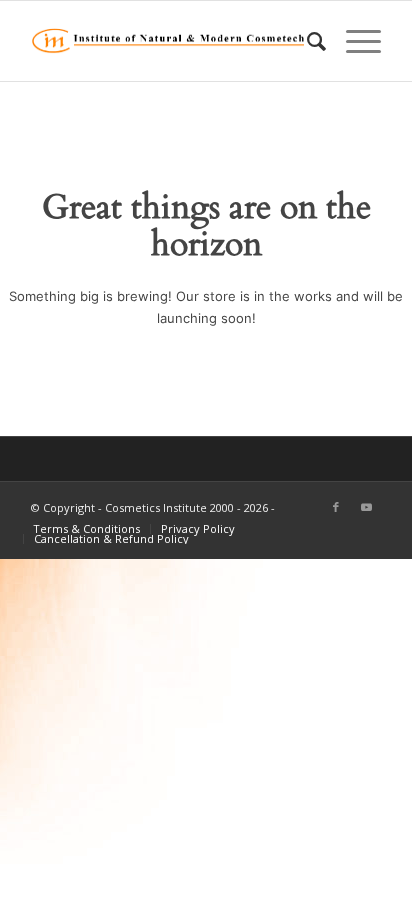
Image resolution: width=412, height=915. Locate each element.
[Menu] (353, 41)
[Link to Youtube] (366, 507)
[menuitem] (306, 41)
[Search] (306, 41)
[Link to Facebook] (336, 507)
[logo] (171, 41)
